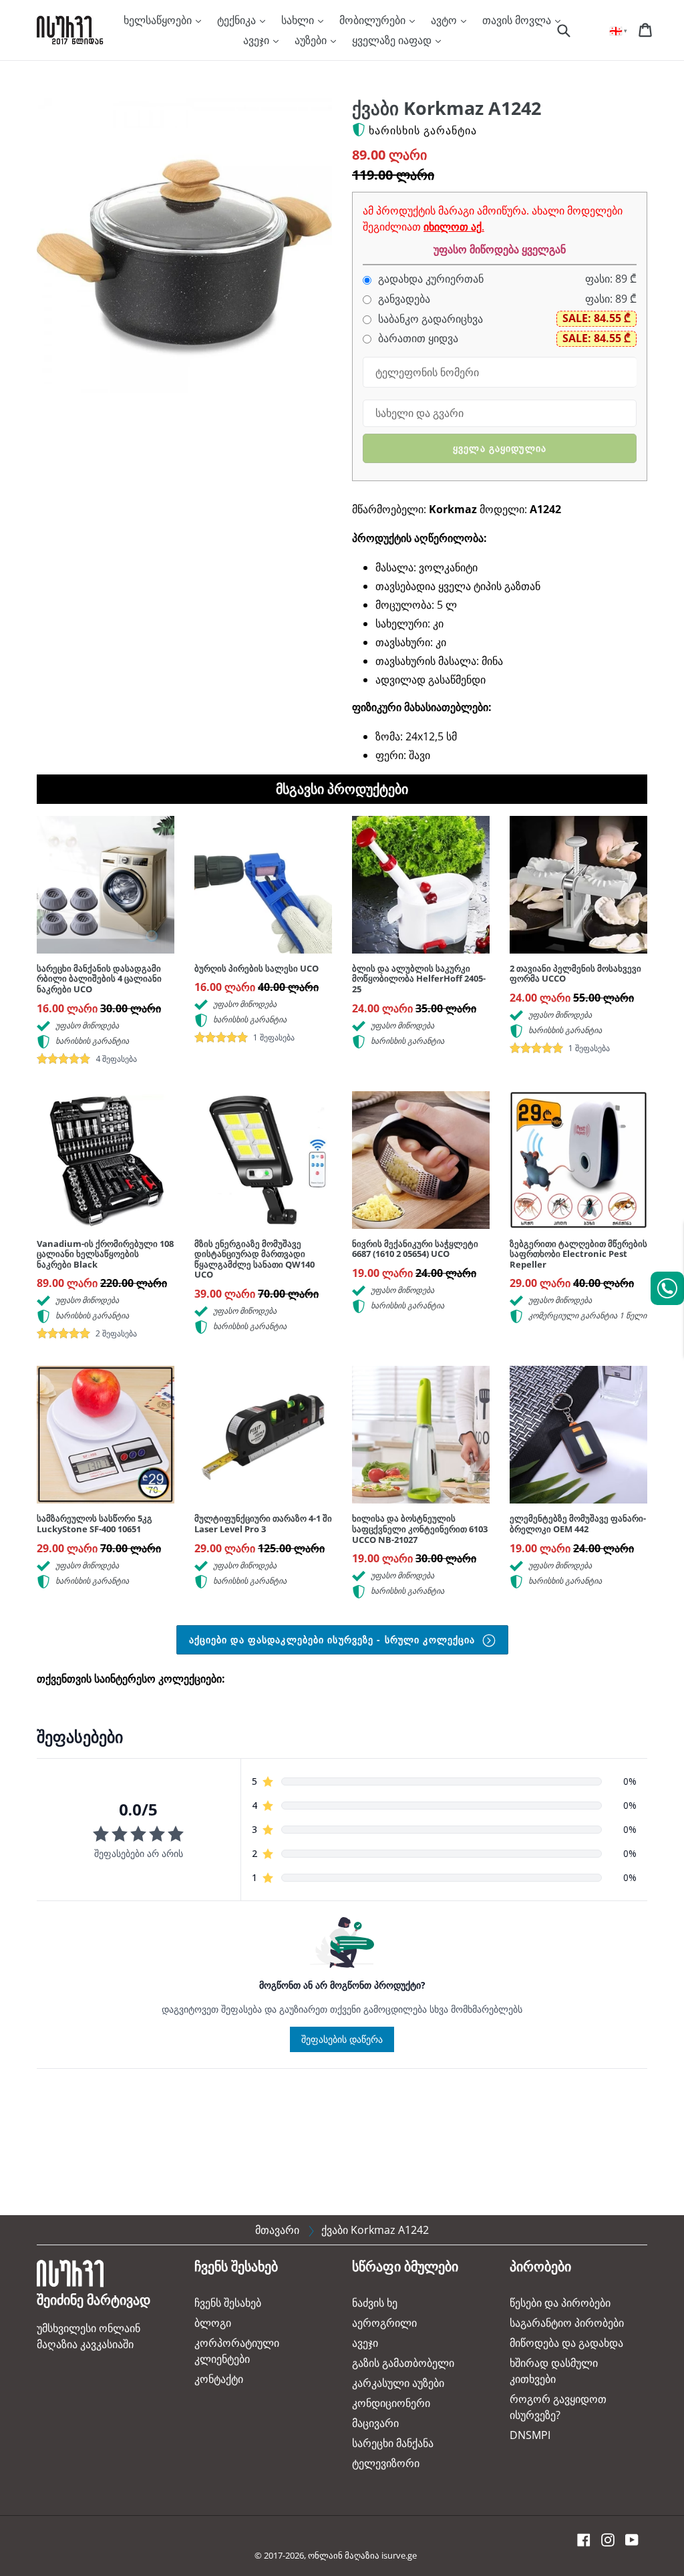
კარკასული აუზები (398, 2383)
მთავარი (277, 2230)
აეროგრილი (384, 2323)
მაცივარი (375, 2423)
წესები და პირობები (560, 2303)
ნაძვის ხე (375, 2303)
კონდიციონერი (391, 2403)
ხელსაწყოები (159, 20)
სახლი (299, 20)
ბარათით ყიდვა (417, 338)
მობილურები (374, 20)
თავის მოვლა (518, 20)
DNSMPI (530, 2435)
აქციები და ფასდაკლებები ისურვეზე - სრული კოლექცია (334, 1639)
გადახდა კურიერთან (430, 279)
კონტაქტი (219, 2379)
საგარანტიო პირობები (567, 2323)
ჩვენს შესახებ (228, 2303)
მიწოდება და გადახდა (566, 2343)
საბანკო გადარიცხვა (429, 319)
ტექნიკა (238, 20)
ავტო (445, 20)
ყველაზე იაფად (393, 40)
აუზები (312, 40)
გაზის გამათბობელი (403, 2363)
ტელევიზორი (386, 2463)
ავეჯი (258, 40)
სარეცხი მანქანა (393, 2443)
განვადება (403, 299)
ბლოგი (213, 2323)
